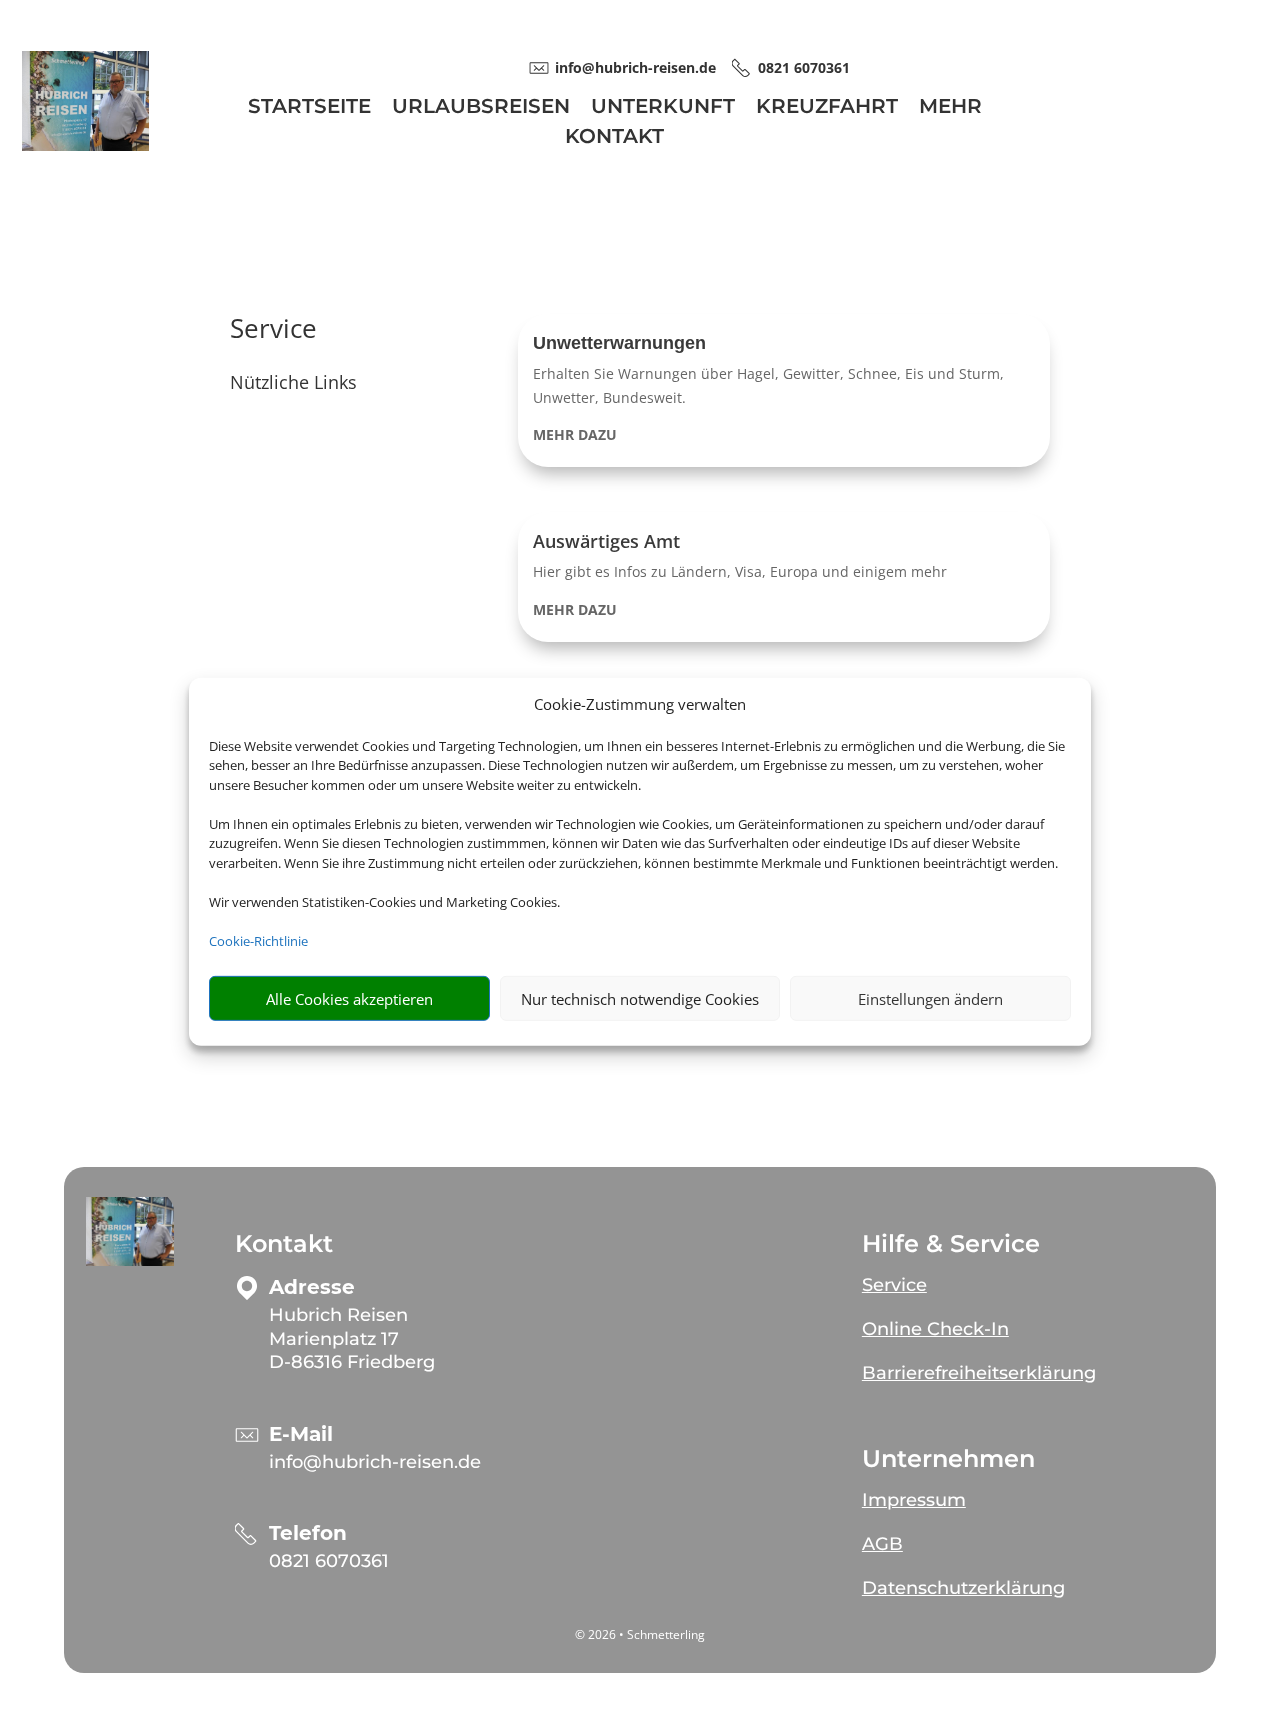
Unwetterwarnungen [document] (619, 343)
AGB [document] (882, 1544)
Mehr (950, 108)
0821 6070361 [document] (804, 67)
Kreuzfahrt (827, 108)
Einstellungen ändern (930, 999)
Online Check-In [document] (935, 1329)
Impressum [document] (914, 1500)
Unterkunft (663, 108)
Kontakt (614, 138)
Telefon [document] (308, 1533)
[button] (783, 390)
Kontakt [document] (284, 1244)
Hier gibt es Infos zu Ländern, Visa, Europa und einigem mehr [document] (740, 571)
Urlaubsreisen (481, 108)
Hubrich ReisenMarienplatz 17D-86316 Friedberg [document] (352, 1339)
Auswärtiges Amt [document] (606, 541)
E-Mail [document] (301, 1434)
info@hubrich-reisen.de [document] (635, 67)
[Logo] (85, 145)
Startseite (309, 108)
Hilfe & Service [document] (951, 1244)
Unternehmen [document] (948, 1459)
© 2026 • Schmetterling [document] (640, 1634)
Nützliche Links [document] (293, 383)
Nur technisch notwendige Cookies (640, 999)
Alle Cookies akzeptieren (349, 999)
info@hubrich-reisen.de (375, 1462)
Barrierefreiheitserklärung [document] (979, 1373)
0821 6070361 (329, 1561)
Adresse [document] (312, 1287)
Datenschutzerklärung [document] (963, 1588)
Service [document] (273, 330)
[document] (783, 435)
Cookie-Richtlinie (258, 941)
